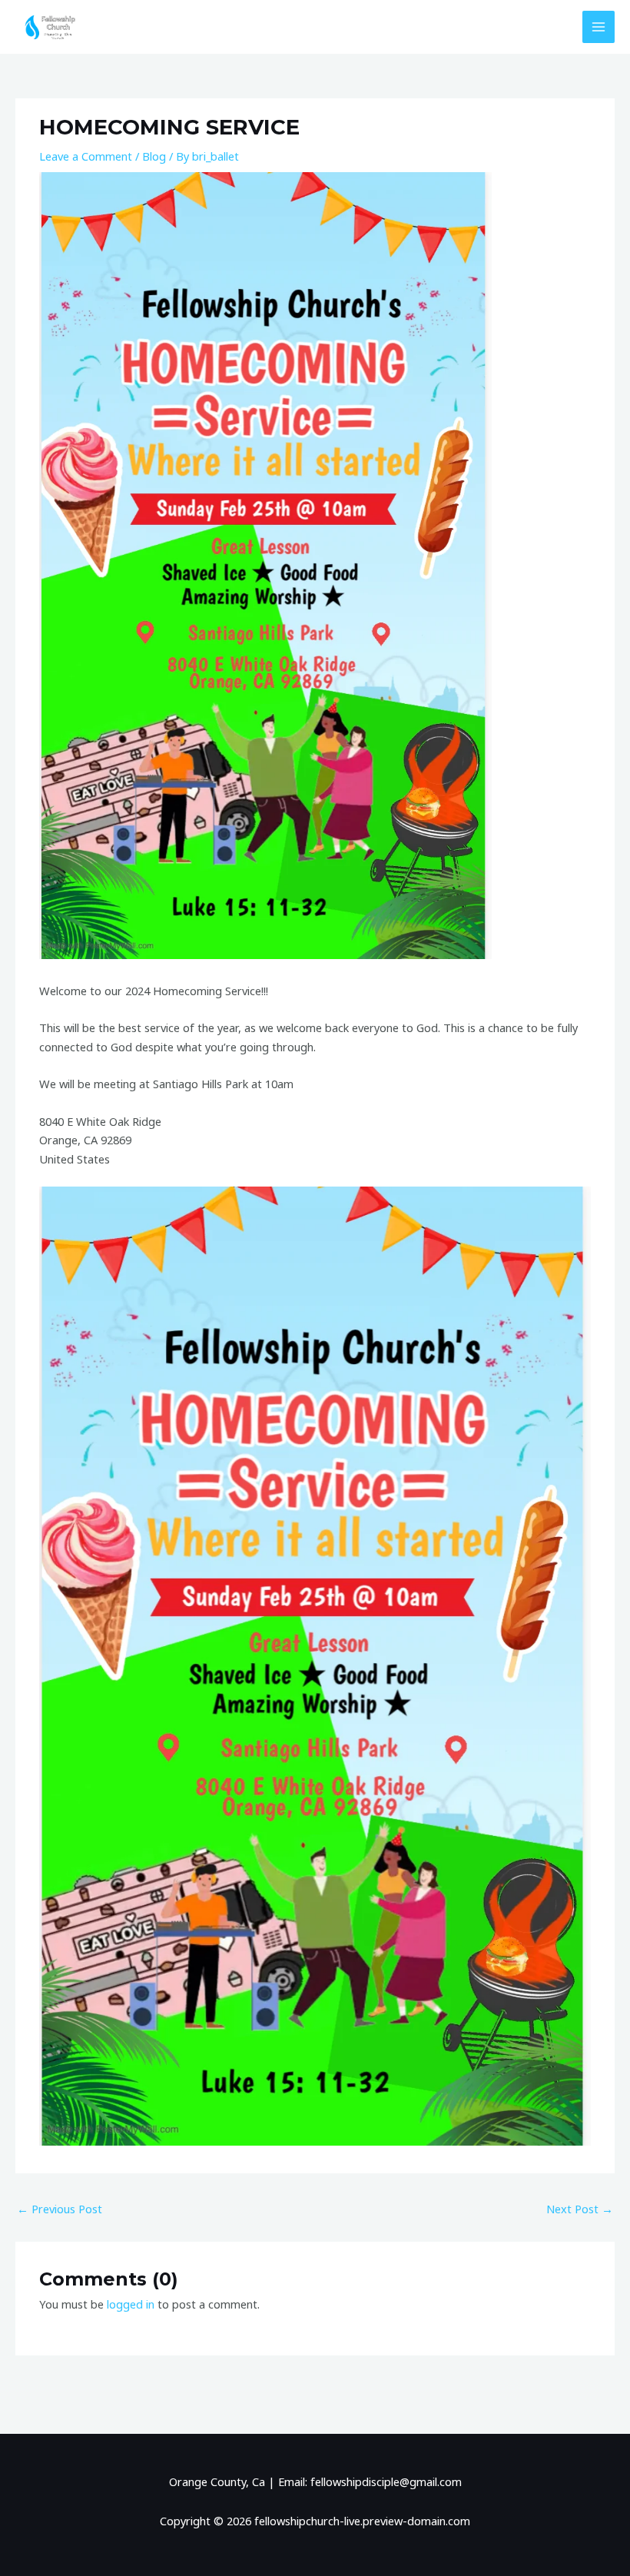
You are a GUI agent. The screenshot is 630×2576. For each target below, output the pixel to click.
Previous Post (60, 2209)
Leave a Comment (86, 156)
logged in (131, 2304)
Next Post (580, 2209)
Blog (154, 156)
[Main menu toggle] (598, 27)
